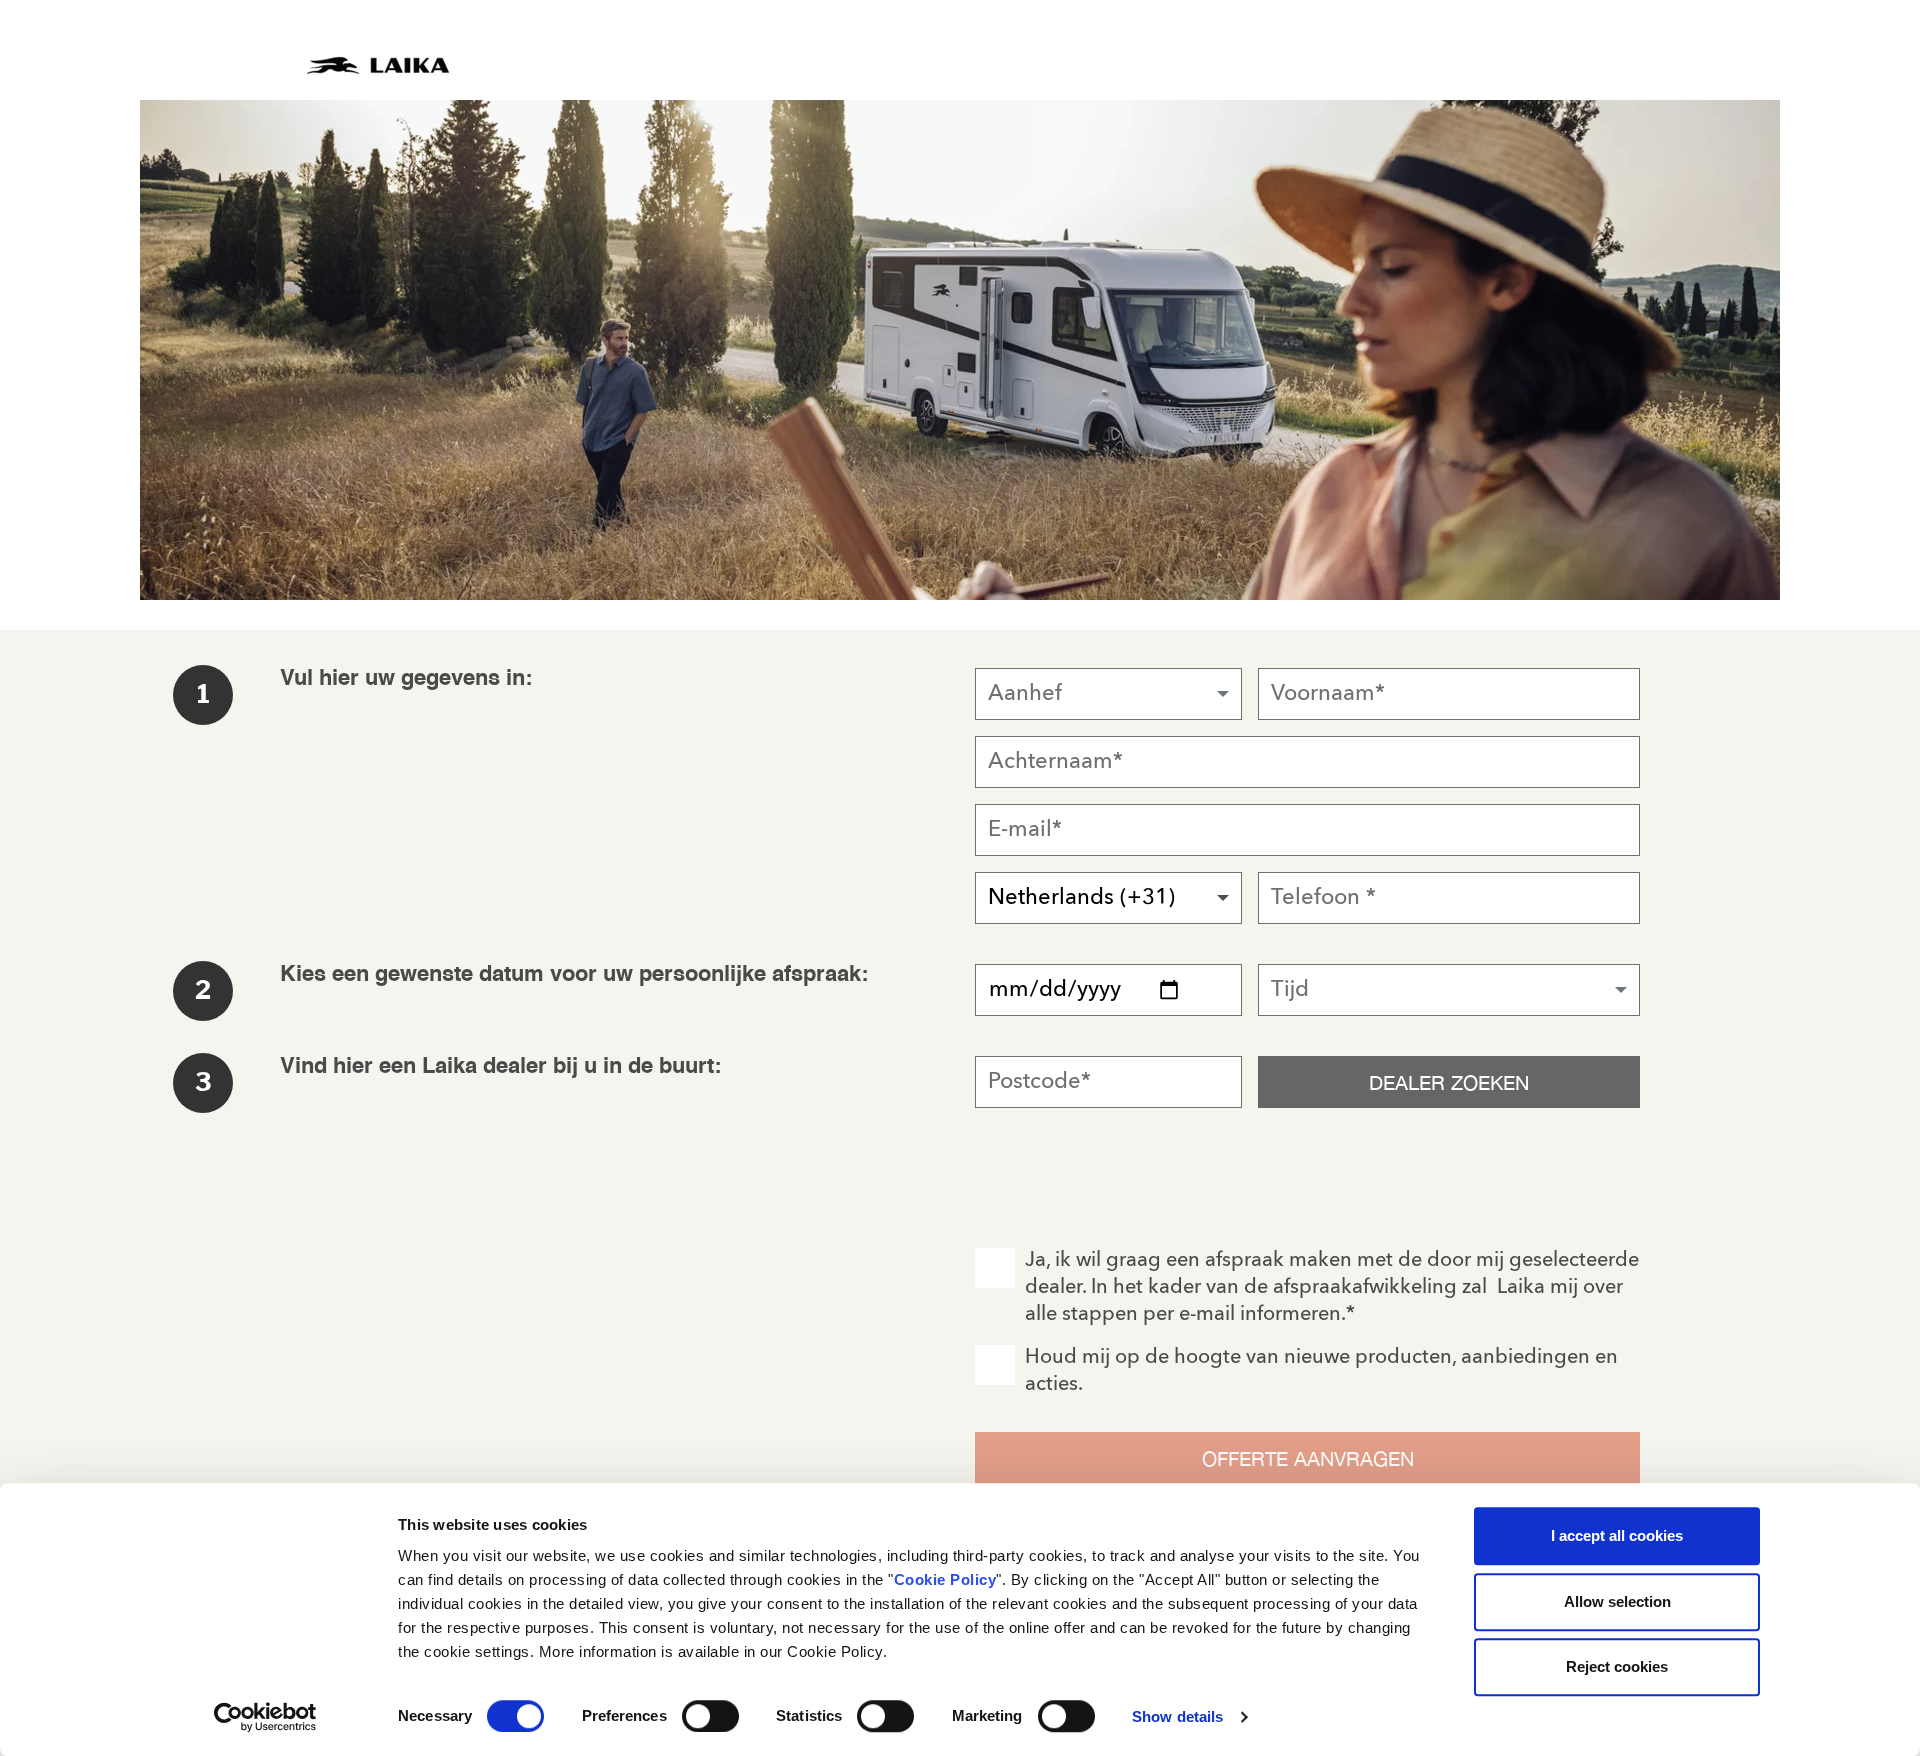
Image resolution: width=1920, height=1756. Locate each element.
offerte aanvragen (1308, 1458)
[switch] (710, 1716)
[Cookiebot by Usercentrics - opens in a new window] (265, 1717)
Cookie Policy (945, 1579)
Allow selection (1617, 1601)
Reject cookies (1617, 1666)
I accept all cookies (1617, 1535)
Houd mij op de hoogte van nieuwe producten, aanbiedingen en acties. (1321, 1371)
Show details (1177, 1716)
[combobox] (1108, 694)
